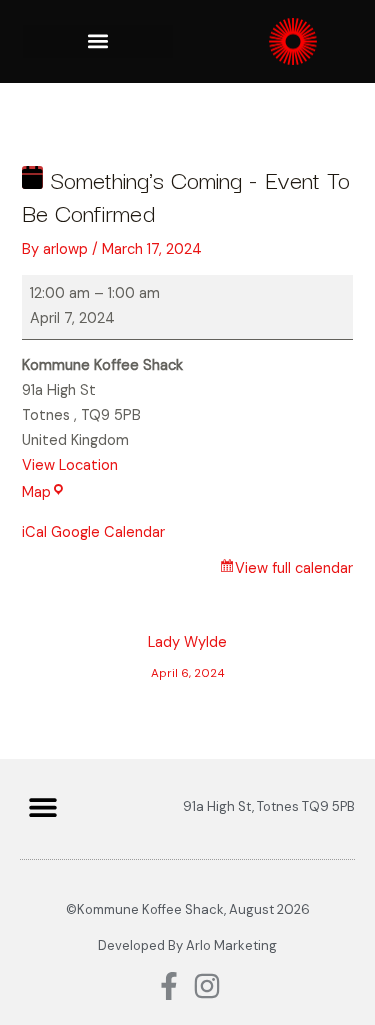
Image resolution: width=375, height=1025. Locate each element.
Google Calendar (108, 532)
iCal (34, 532)
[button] (98, 41)
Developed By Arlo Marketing (187, 945)
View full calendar (294, 568)
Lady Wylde (187, 647)
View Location (70, 465)
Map (44, 492)
